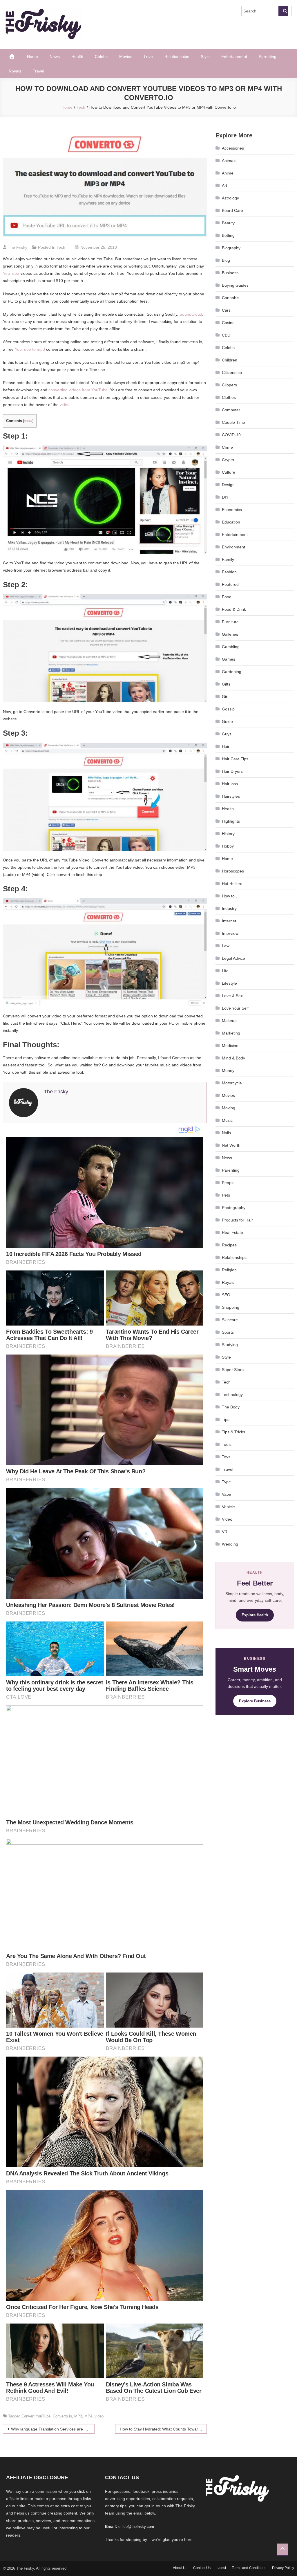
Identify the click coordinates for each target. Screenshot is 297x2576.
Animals (229, 161)
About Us (180, 2568)
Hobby (228, 846)
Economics (232, 510)
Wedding (230, 1544)
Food (227, 597)
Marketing (231, 1033)
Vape (227, 1494)
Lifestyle (229, 983)
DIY (225, 497)
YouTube (11, 273)
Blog (226, 260)
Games (229, 659)
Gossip (228, 709)
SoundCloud (191, 314)
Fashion (229, 572)
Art (224, 186)
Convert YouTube (36, 2416)
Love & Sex (232, 996)
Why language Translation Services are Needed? (53, 2429)
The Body (231, 1407)
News (55, 57)
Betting (228, 235)
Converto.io (62, 2416)
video (65, 405)
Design (228, 485)
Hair (226, 746)
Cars (226, 310)
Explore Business (255, 1701)
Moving (229, 1108)
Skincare (230, 1320)
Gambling (231, 647)
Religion (229, 1270)
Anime (228, 173)
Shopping (231, 1307)
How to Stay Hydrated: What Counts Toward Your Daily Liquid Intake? (163, 2429)
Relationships (177, 57)
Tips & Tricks (233, 1432)
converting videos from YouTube (78, 390)
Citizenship (232, 372)
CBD (226, 335)
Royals (15, 71)
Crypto (228, 460)
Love (148, 57)
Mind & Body (233, 1058)
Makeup (229, 1021)
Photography (234, 1208)
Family (228, 559)
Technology (232, 1395)
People (228, 1183)
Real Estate (232, 1232)
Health (77, 57)
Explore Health (255, 1615)
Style (205, 57)
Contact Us (202, 2568)
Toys (226, 1457)
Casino (228, 323)
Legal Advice (233, 958)
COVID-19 (231, 435)
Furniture (230, 622)
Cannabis (231, 298)
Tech (61, 247)
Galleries (230, 634)
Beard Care (232, 210)
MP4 (88, 2416)
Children (230, 360)
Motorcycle (232, 1083)
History (228, 834)
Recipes (229, 1245)
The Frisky (18, 247)
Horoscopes (233, 871)
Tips (226, 1419)
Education (231, 522)
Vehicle (228, 1507)
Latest (221, 2568)
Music (227, 1120)
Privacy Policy (283, 2568)
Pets (226, 1195)
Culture (229, 472)
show (28, 421)
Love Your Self (235, 1008)
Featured (230, 584)
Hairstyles (231, 796)
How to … (231, 896)
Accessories (233, 148)
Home (32, 57)
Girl (225, 697)
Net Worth (231, 1145)
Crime (227, 447)
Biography (231, 248)
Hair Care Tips (235, 759)
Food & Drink (234, 609)
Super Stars (233, 1370)
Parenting (268, 57)
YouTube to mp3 (30, 349)
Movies (126, 57)
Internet (229, 921)
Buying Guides (235, 285)
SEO (226, 1295)
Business (230, 273)
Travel (38, 71)
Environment (233, 547)
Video (227, 1519)
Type (226, 1482)
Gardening (232, 672)
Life (225, 971)
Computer (231, 410)
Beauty (228, 223)
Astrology (230, 198)
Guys (227, 734)
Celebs (101, 57)
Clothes (229, 397)
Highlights (231, 821)
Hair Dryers (232, 771)
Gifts (226, 684)
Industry (229, 908)
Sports (228, 1332)
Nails (226, 1133)
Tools (227, 1444)
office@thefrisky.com (136, 2527)
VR (225, 1532)
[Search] (283, 11)
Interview (230, 933)
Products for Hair (237, 1220)
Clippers (229, 385)
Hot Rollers (232, 883)
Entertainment (234, 57)
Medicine (230, 1046)
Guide (227, 721)
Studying (230, 1345)
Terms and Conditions (249, 2568)
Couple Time (233, 422)
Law (226, 946)
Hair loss (230, 784)
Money (228, 1070)
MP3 (78, 2416)
